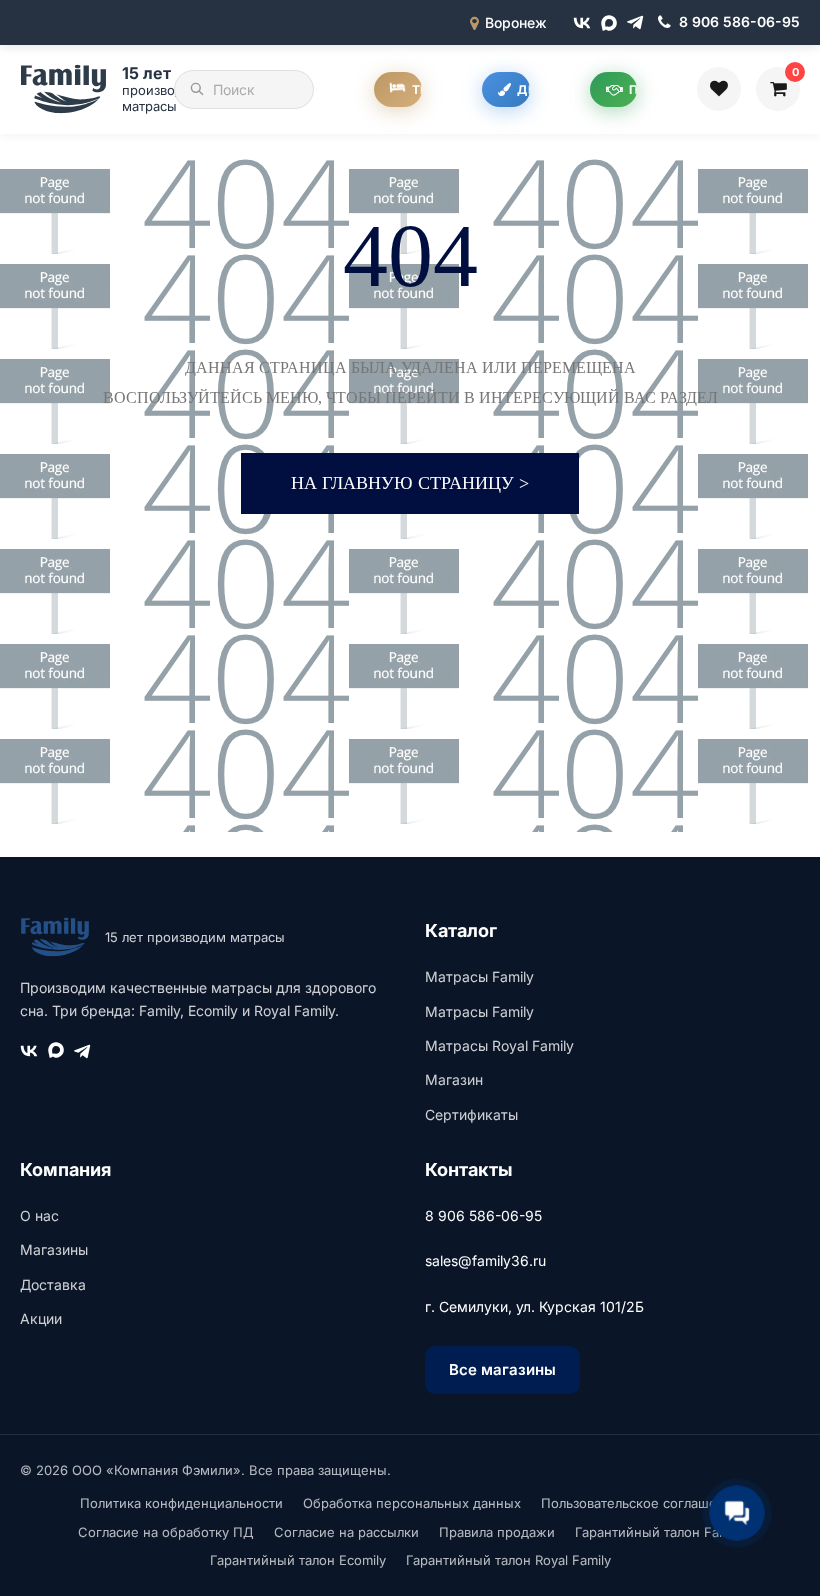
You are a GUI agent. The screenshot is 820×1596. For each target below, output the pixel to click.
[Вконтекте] (582, 23)
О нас (39, 1215)
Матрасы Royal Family (499, 1045)
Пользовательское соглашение (641, 1503)
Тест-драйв (417, 89)
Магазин (454, 1079)
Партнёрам (633, 89)
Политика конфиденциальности (181, 1503)
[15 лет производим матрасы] (67, 89)
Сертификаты (471, 1114)
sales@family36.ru (485, 1260)
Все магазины (502, 1369)
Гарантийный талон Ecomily (298, 1560)
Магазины (54, 1249)
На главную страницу (410, 483)
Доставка (53, 1284)
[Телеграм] (635, 22)
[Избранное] (719, 89)
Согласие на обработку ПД (166, 1532)
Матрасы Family (479, 976)
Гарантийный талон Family (659, 1532)
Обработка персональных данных (412, 1503)
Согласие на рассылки (346, 1532)
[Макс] (609, 23)
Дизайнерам (523, 89)
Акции (41, 1318)
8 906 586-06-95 (483, 1215)
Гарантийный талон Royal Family (508, 1560)
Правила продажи (497, 1532)
